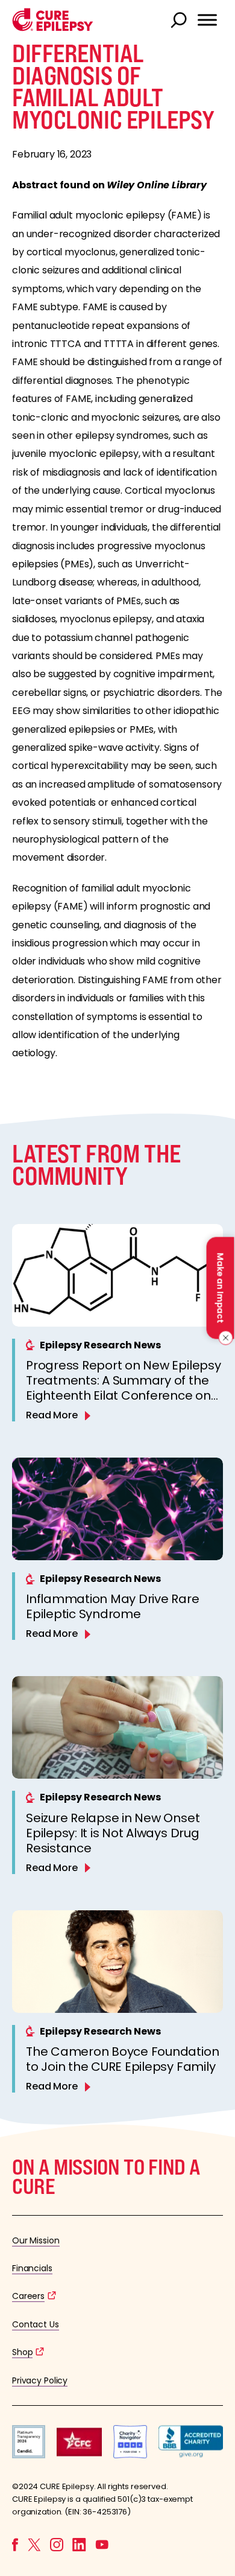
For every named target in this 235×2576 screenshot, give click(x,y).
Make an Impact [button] (220, 1288)
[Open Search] (180, 21)
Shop (22, 2352)
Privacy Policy (40, 2380)
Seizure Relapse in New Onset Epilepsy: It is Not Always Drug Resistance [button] (113, 1833)
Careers (28, 2296)
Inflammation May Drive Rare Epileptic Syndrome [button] (113, 1606)
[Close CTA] (224, 1338)
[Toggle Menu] (207, 20)
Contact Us (36, 2324)
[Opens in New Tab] (29, 2455)
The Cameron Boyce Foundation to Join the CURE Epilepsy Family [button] (122, 2059)
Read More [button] (52, 1415)
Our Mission (36, 2240)
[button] (53, 28)
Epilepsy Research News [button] (100, 1345)
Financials (32, 2268)
